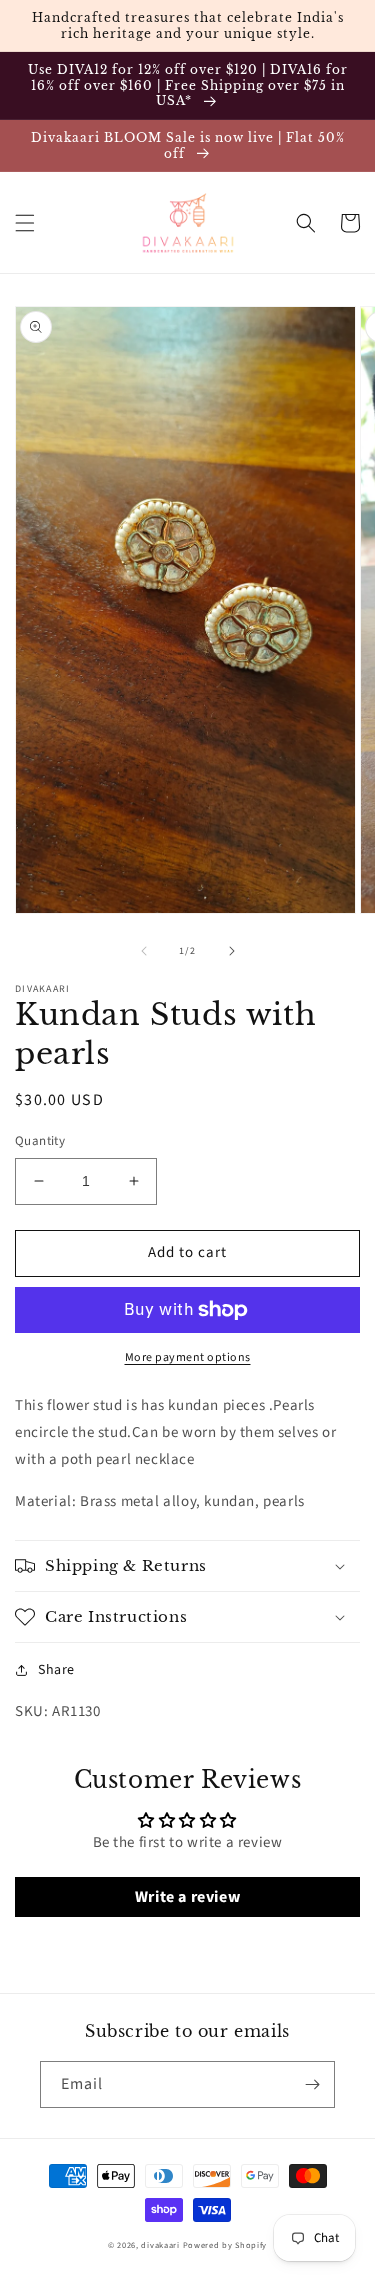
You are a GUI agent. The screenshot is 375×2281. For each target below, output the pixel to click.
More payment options (188, 1357)
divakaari (160, 2245)
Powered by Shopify (225, 2245)
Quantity (40, 1141)
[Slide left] (144, 951)
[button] (25, 223)
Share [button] (56, 1670)
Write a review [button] (187, 1897)
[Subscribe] (312, 2084)
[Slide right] (232, 951)
